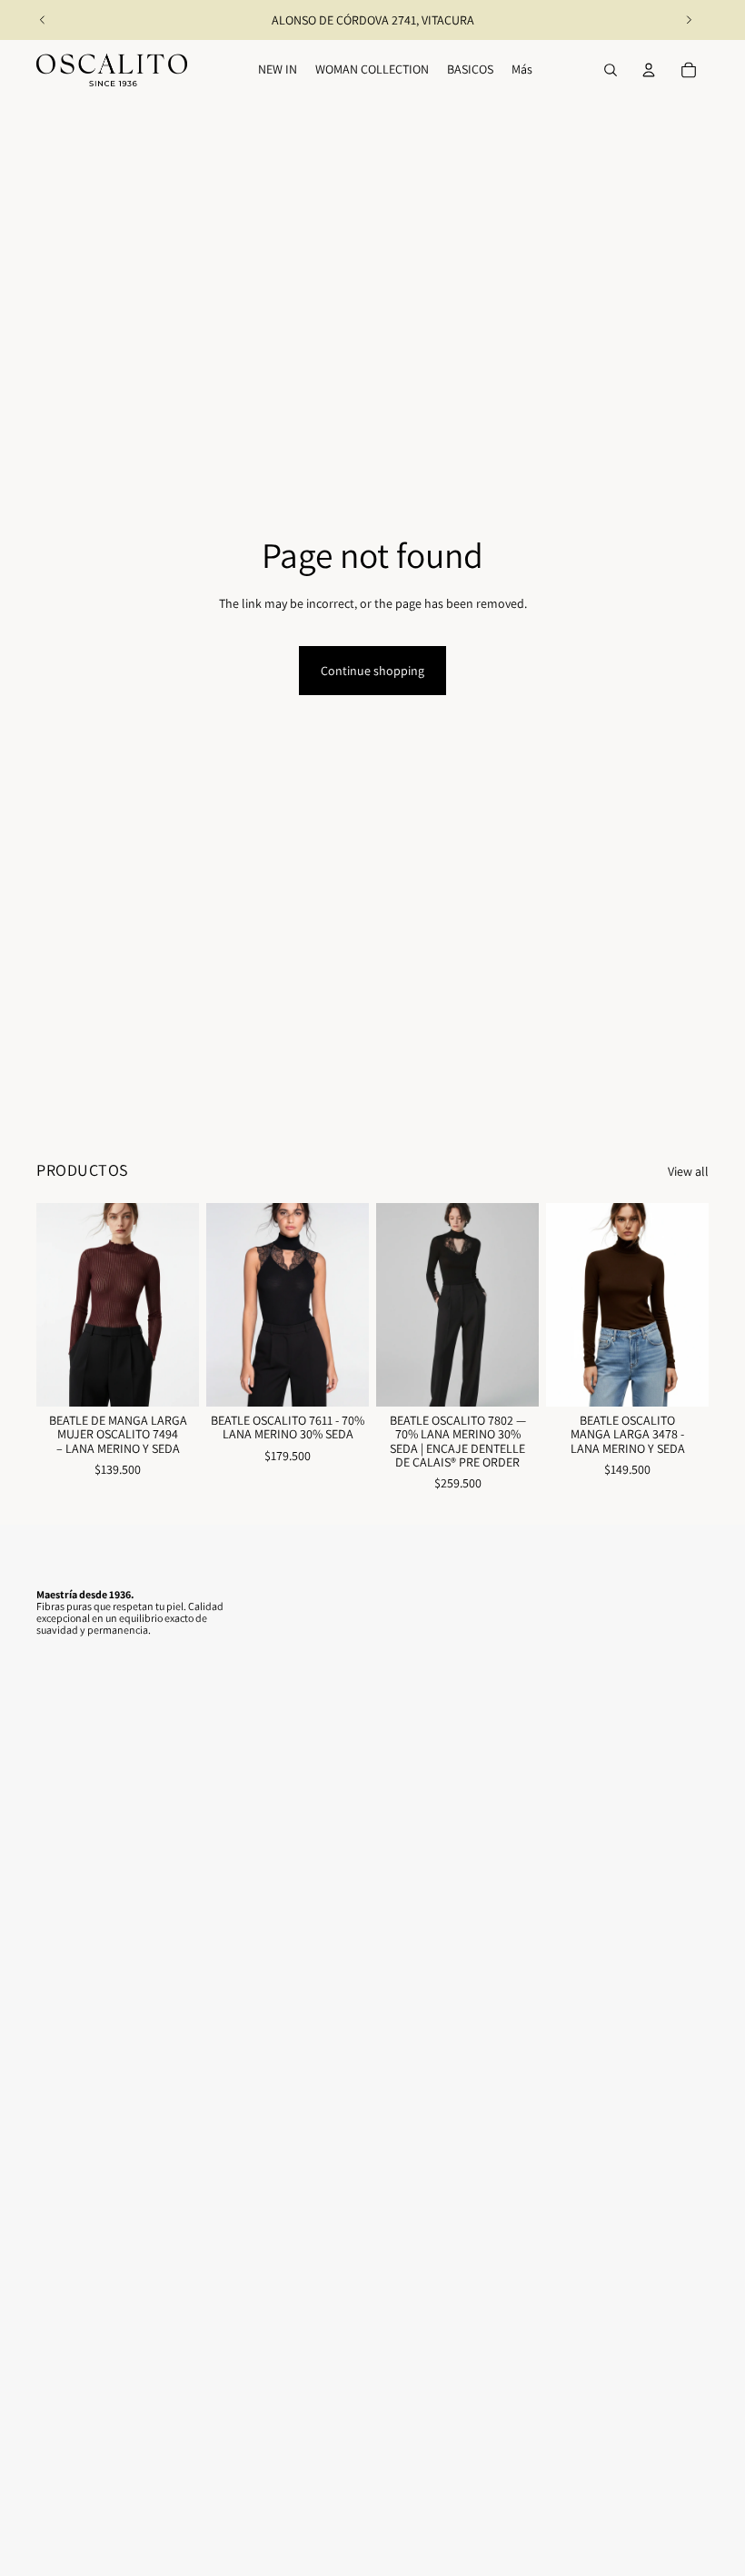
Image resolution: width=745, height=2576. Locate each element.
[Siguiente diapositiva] (689, 20)
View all (688, 1171)
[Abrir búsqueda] (611, 70)
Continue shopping (372, 671)
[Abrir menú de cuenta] (649, 70)
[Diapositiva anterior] (43, 20)
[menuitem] (522, 70)
